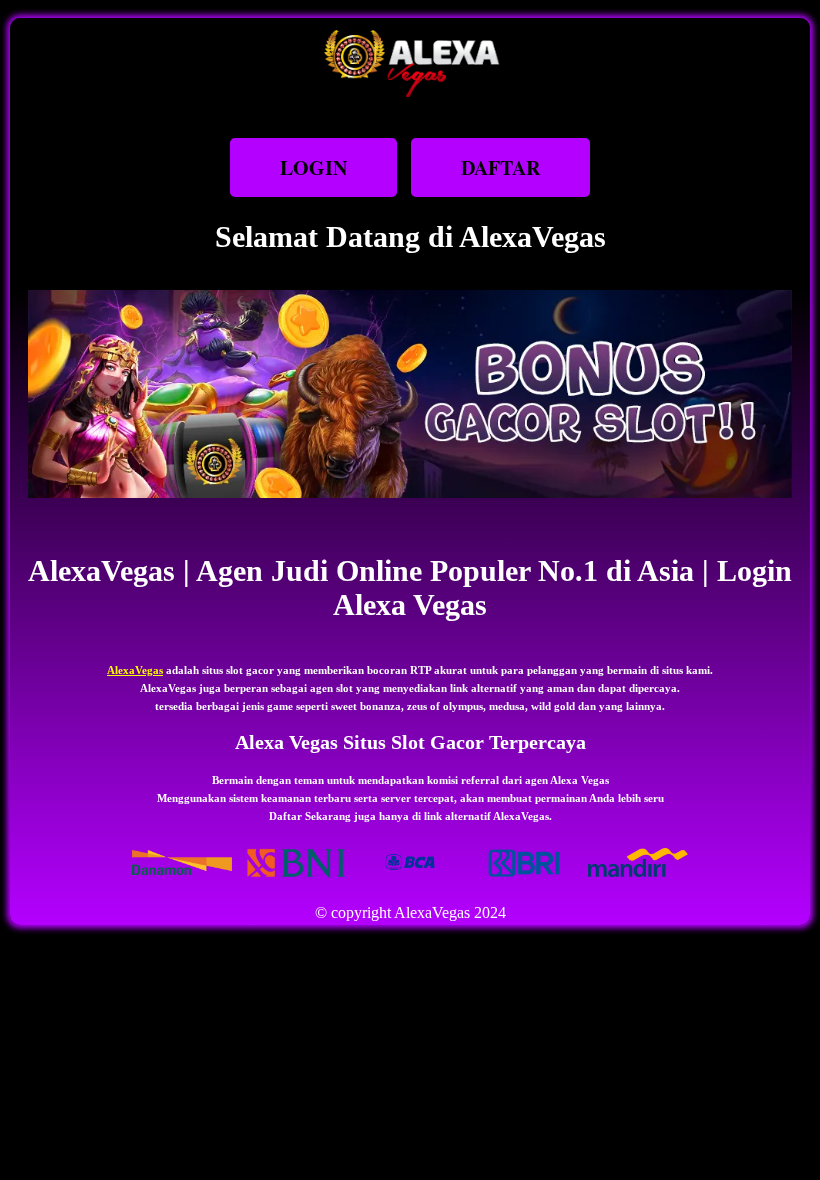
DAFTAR (500, 167)
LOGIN (313, 167)
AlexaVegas (135, 670)
